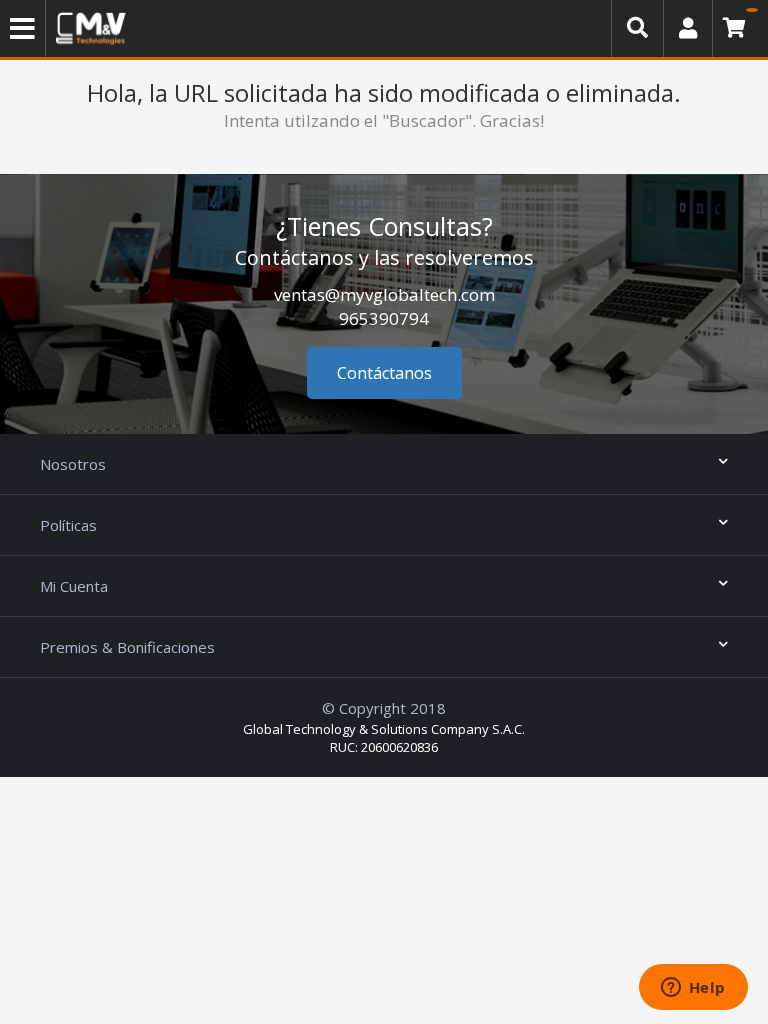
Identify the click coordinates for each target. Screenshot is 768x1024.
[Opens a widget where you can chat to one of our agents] (693, 989)
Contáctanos (384, 373)
